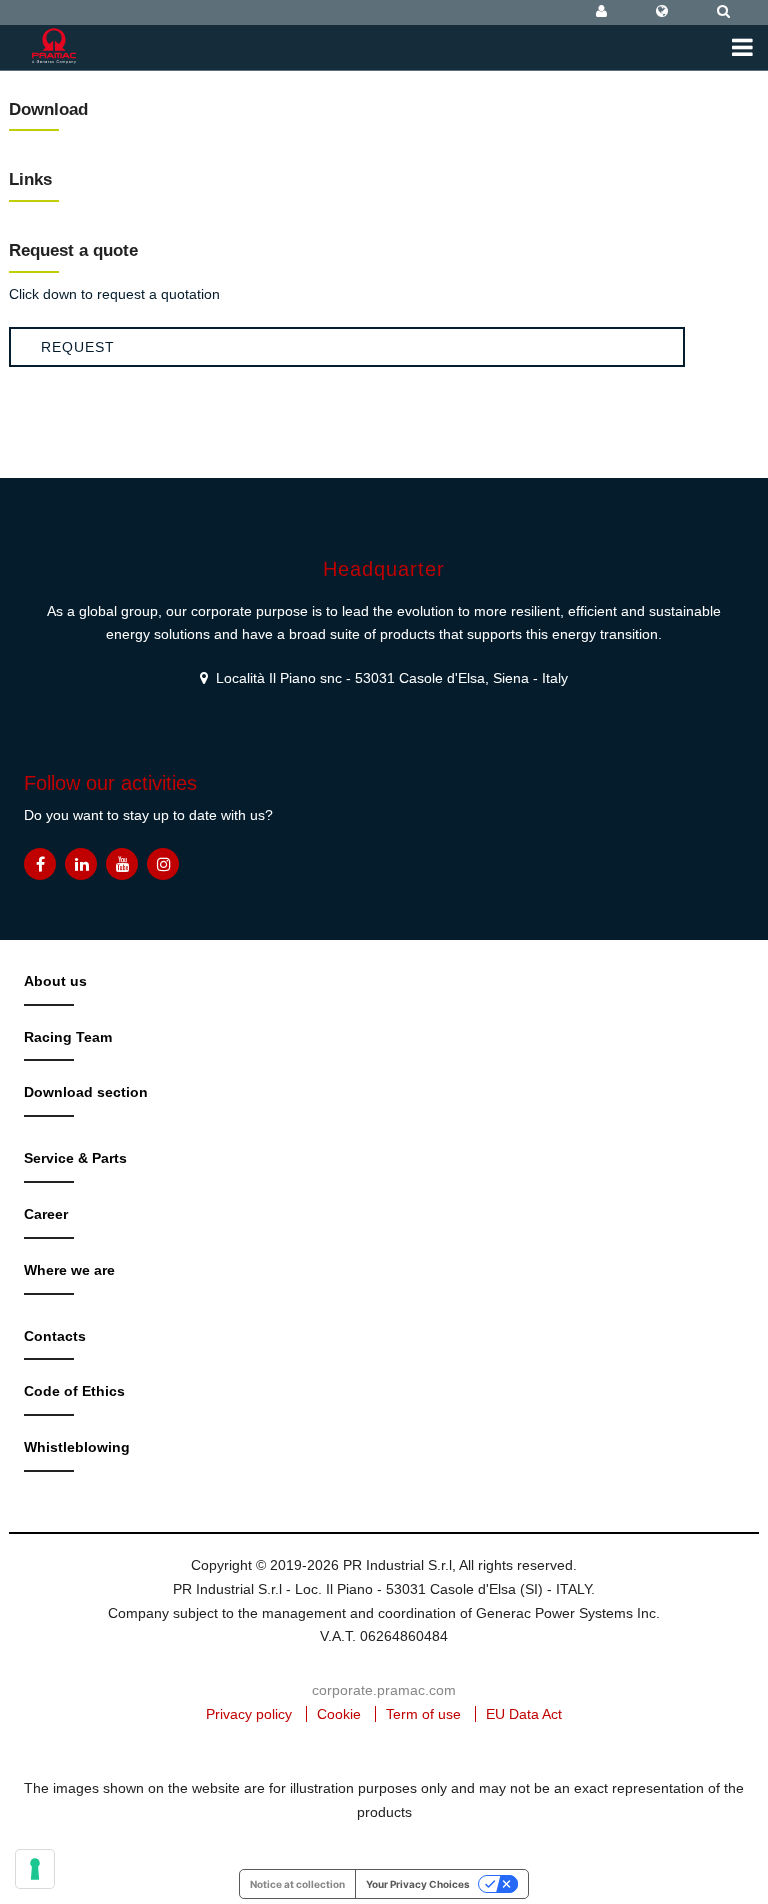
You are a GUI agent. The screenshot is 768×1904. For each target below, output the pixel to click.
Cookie (339, 1714)
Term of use (423, 1714)
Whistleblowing (77, 1447)
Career (46, 1214)
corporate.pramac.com (384, 1690)
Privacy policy (249, 1714)
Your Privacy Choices (418, 1884)
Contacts (55, 1336)
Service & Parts (75, 1158)
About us (55, 981)
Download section (86, 1092)
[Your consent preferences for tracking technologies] (35, 1869)
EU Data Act (524, 1714)
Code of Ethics (74, 1391)
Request (78, 347)
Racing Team (68, 1037)
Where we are (69, 1270)
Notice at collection (297, 1884)
